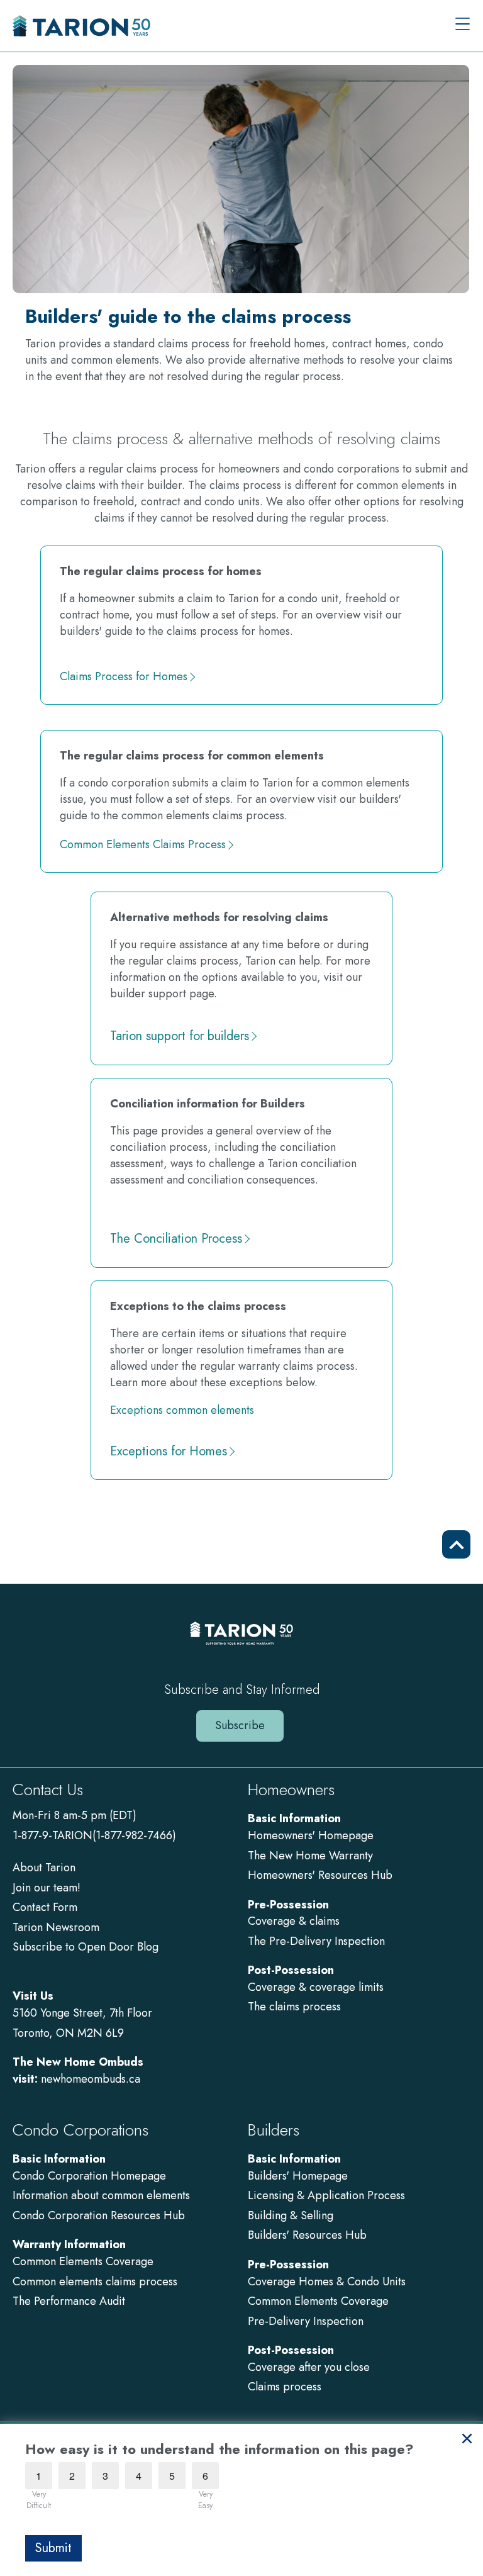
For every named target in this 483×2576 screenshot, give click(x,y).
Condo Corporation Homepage (89, 2176)
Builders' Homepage (298, 2176)
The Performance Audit (69, 2301)
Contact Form (45, 1907)
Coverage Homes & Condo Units (327, 2282)
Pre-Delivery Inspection (306, 2321)
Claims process (285, 2387)
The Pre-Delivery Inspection (316, 1941)
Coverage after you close (309, 2367)
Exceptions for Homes (169, 1452)
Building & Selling (291, 2215)
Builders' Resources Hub (307, 2235)
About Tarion (44, 1868)
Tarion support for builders (180, 1036)
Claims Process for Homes (124, 677)
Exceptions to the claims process (198, 1306)
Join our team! (47, 1888)
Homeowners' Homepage (311, 1835)
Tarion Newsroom (56, 1927)
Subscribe (240, 1725)
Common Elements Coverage (83, 2261)
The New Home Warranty (310, 1856)
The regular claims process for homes (161, 571)
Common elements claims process (95, 2282)
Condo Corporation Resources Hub (99, 2215)
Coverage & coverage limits (316, 1987)
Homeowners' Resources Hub (320, 1875)
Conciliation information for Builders (208, 1104)
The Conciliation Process (176, 1239)
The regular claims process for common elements (192, 756)
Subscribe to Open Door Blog (86, 1947)
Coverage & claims (295, 1921)
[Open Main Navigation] (463, 25)
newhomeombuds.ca (91, 2079)
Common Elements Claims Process (143, 845)
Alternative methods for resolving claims (219, 917)
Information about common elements (101, 2195)
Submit (53, 2548)
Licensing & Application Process (326, 2195)
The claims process (294, 2007)
